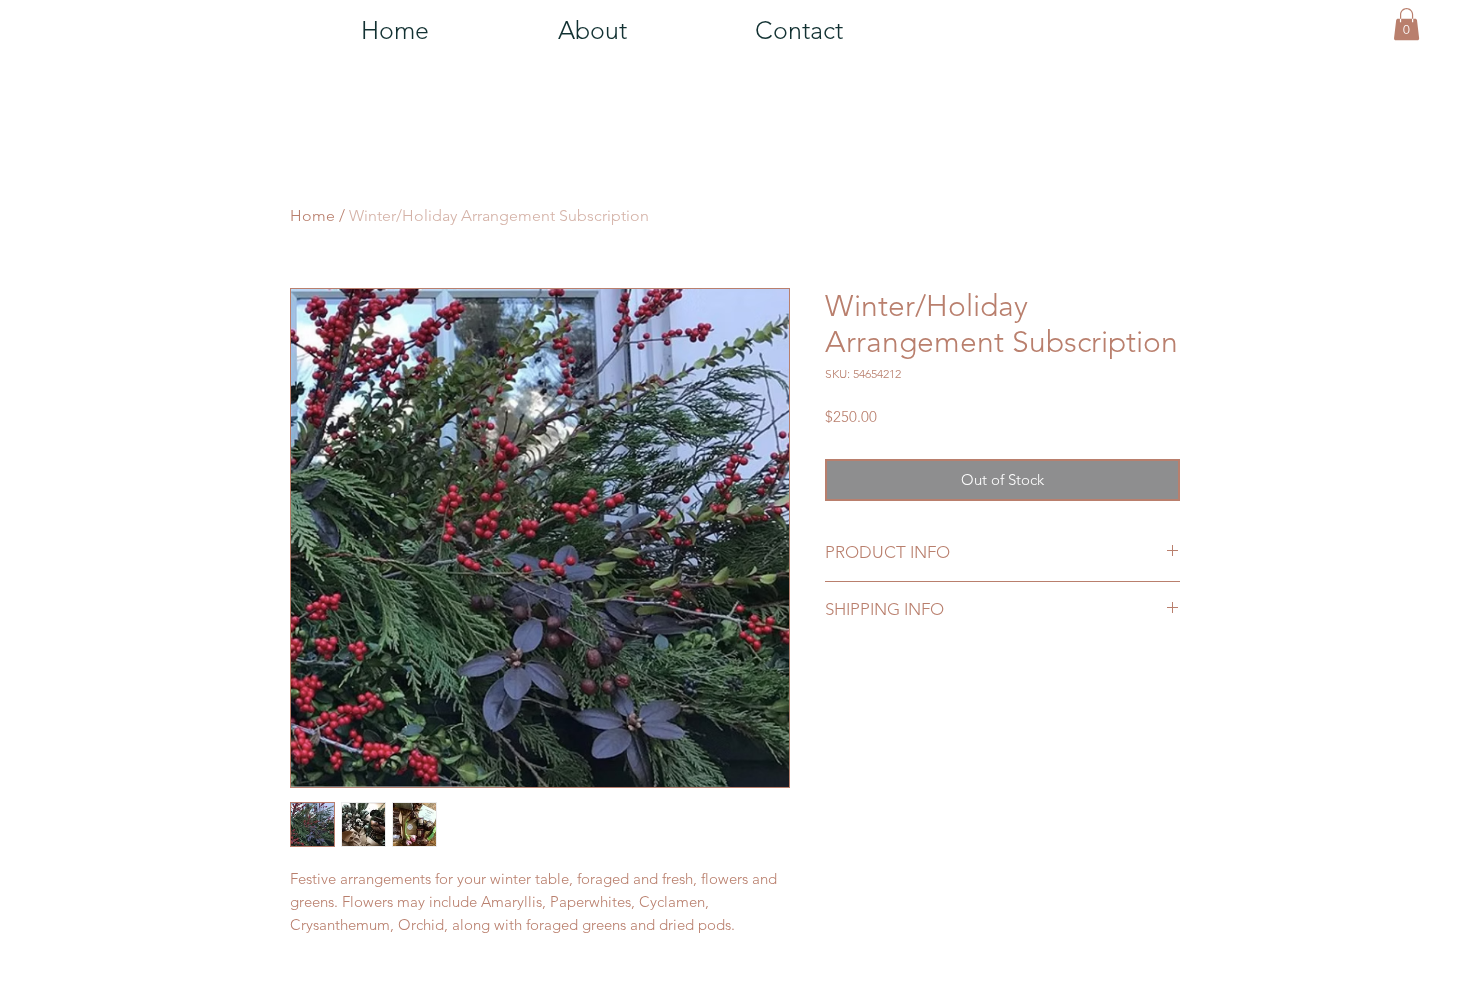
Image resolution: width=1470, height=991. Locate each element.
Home (312, 215)
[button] (1406, 24)
